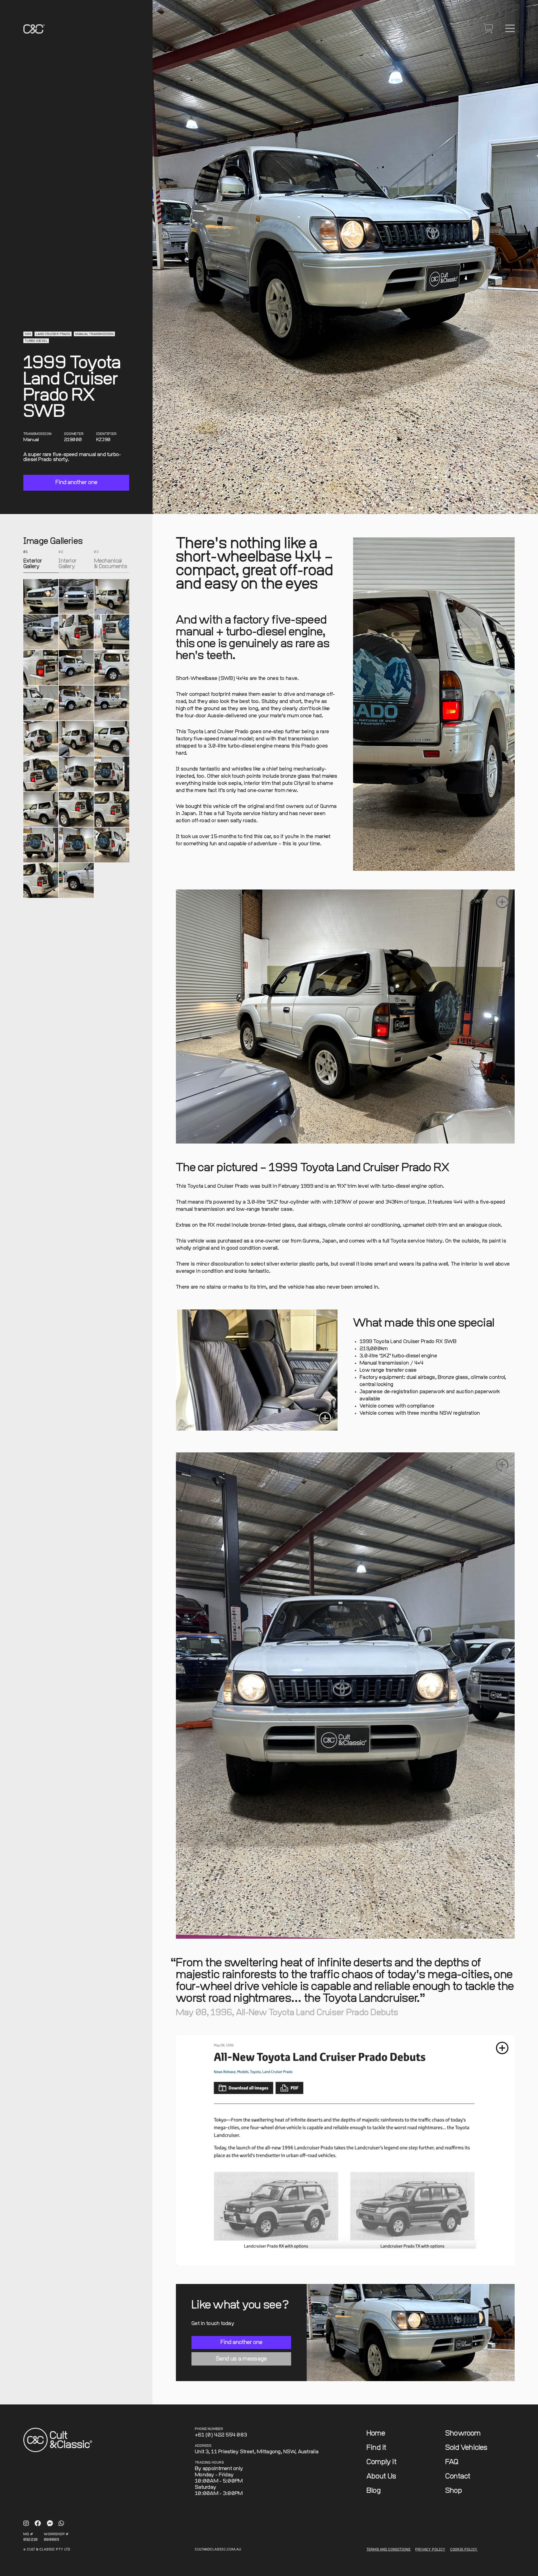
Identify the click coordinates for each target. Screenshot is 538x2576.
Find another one (76, 482)
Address (203, 2446)
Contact (458, 2477)
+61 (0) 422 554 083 (221, 2435)
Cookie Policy (464, 2550)
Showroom (463, 2434)
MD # (28, 2534)
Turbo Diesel (36, 341)
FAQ (452, 2462)
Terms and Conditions (389, 2550)
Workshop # (56, 2534)
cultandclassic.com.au (218, 2550)
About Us (381, 2477)
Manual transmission (94, 334)
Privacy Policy (430, 2550)
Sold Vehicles (466, 2448)
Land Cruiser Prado (53, 334)
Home (376, 2434)
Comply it (382, 2462)
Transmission (38, 434)
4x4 (28, 334)
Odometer (74, 434)
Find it (376, 2448)
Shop (454, 2491)
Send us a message (241, 2359)
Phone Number (209, 2429)
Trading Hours (210, 2463)
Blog (374, 2491)
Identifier (106, 434)
